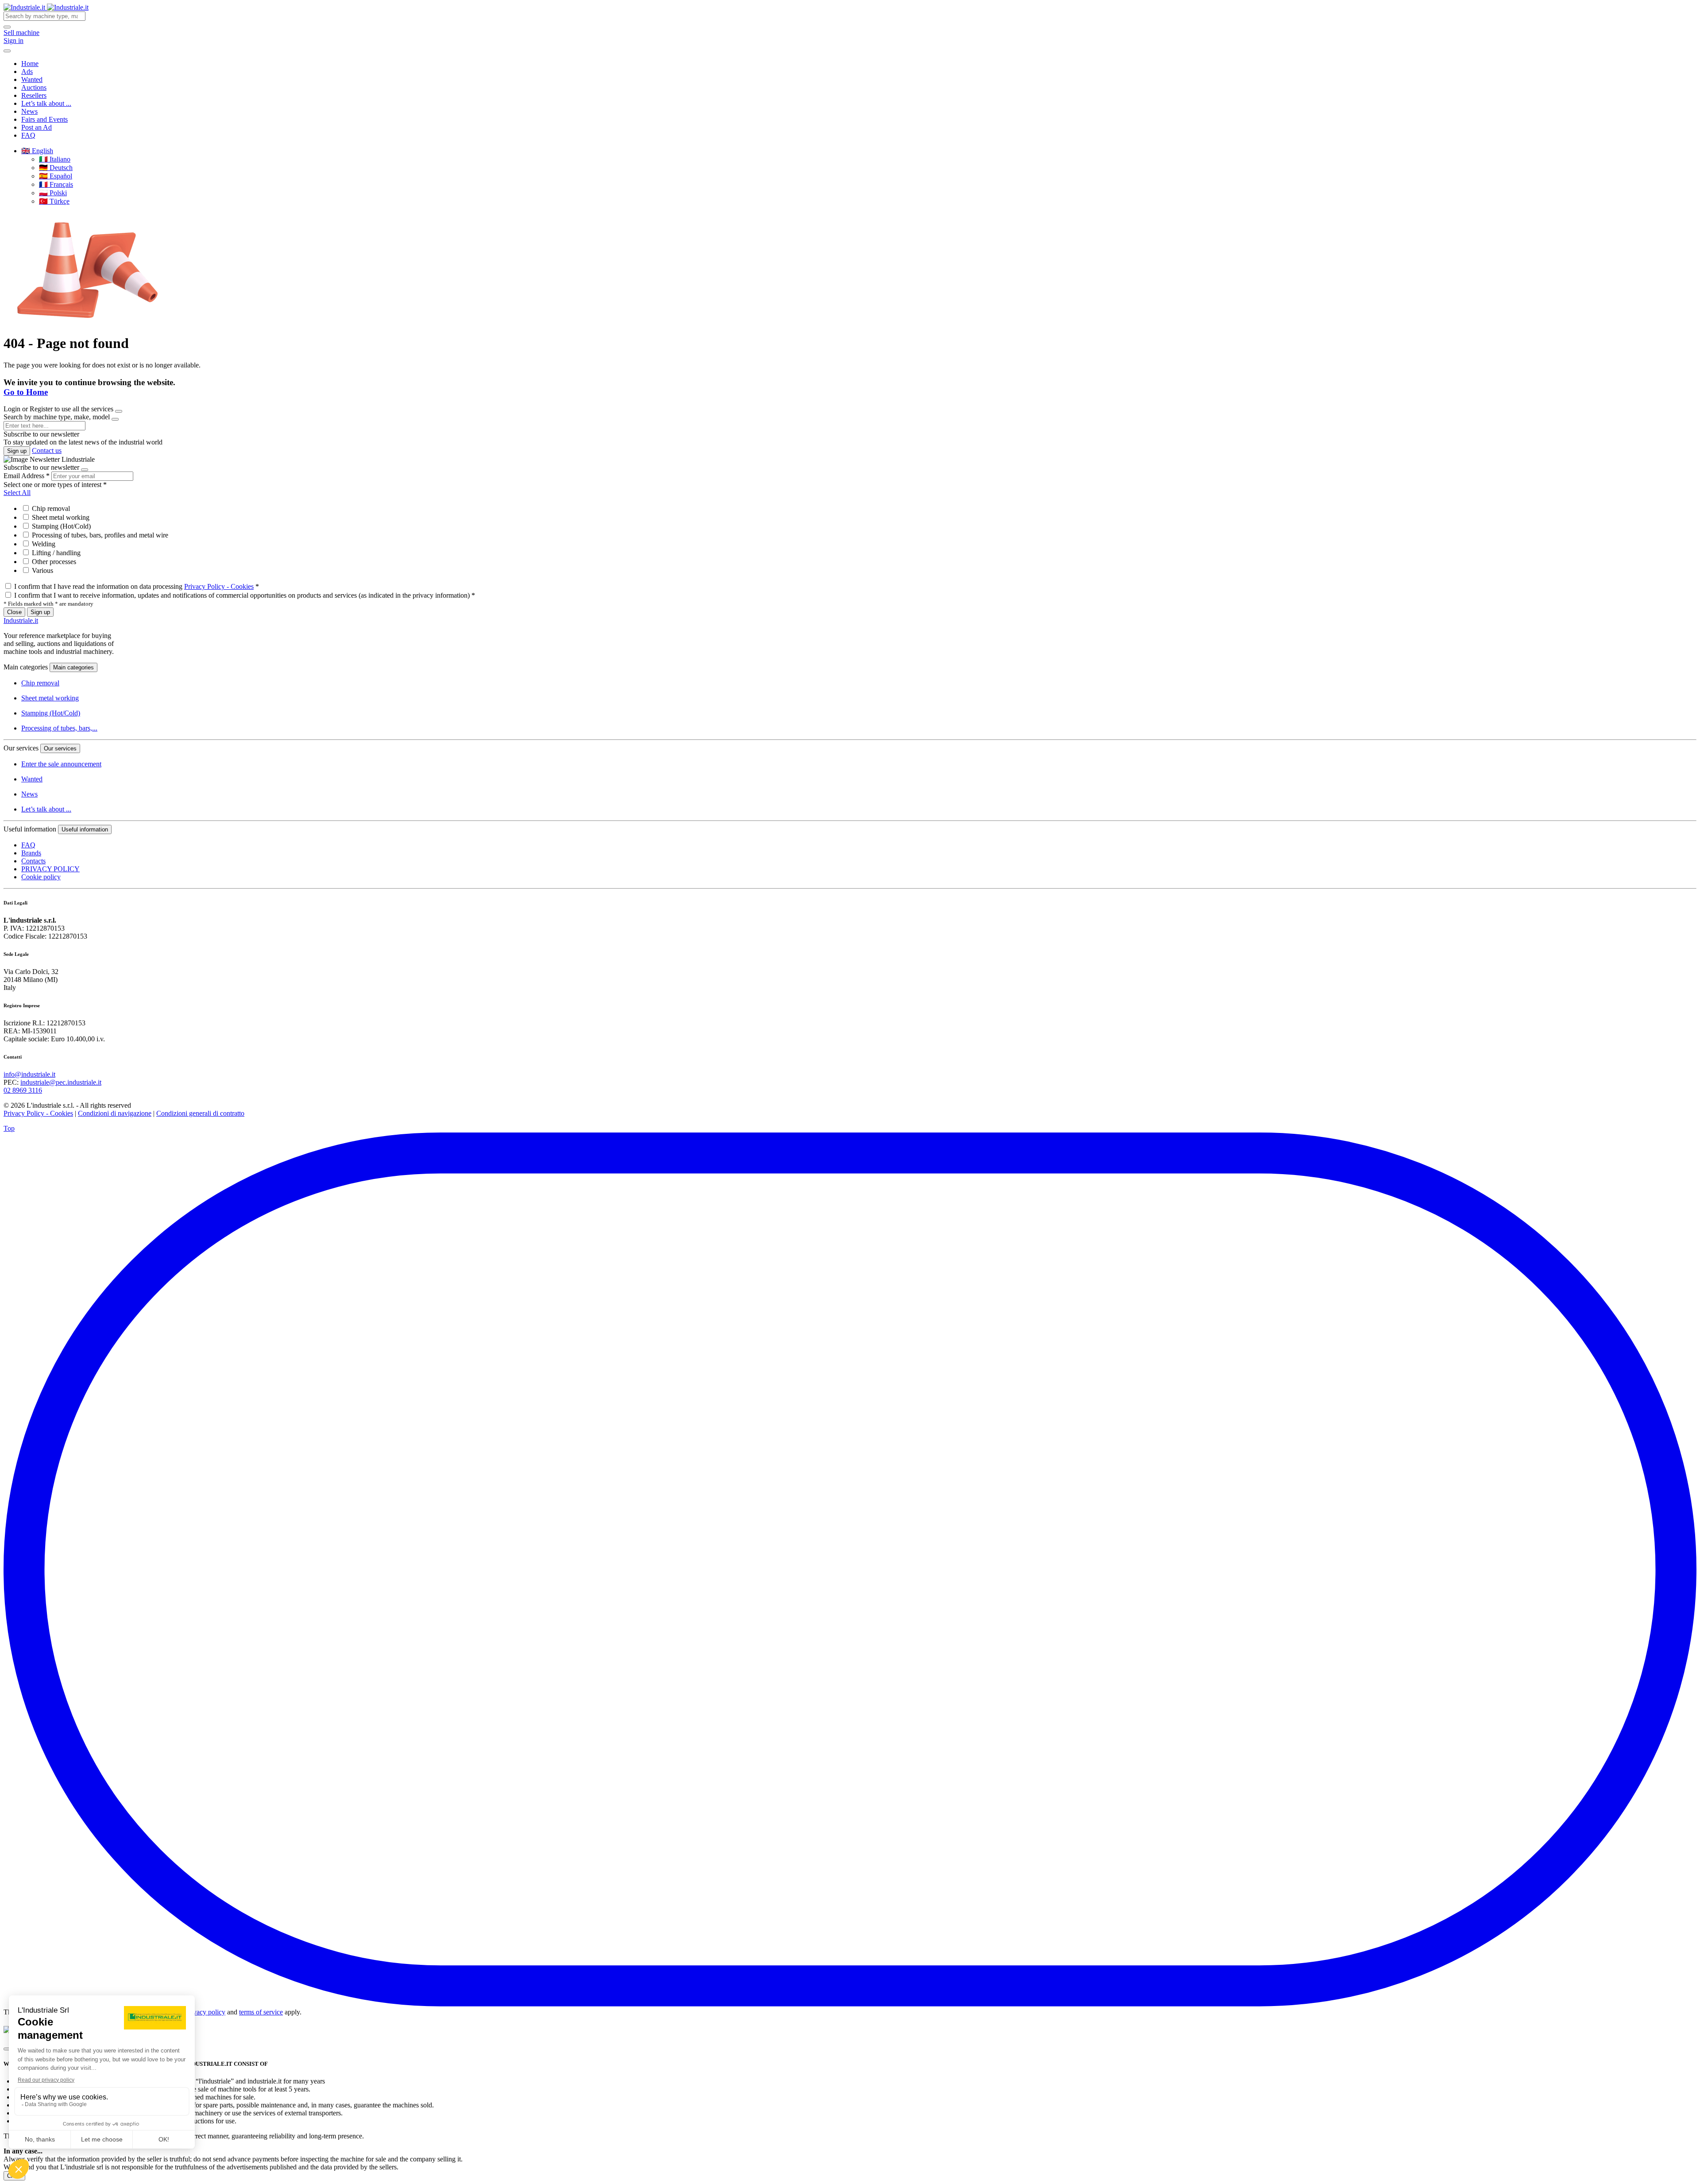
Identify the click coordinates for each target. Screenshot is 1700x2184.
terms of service (261, 2012)
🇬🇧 (37, 151)
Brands (31, 853)
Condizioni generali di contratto (200, 1113)
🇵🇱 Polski (53, 193)
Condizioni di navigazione (115, 1113)
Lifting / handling (55, 553)
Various (42, 570)
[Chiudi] (7, 2049)
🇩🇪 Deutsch (56, 168)
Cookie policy (41, 877)
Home (30, 64)
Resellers (34, 95)
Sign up (17, 451)
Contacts (33, 861)
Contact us (47, 450)
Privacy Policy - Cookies (219, 586)
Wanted (32, 79)
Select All (17, 493)
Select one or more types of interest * (55, 485)
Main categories (73, 667)
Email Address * (27, 476)
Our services (60, 748)
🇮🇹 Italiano (55, 159)
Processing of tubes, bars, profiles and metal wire (99, 535)
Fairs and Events (44, 119)
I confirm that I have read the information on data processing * (137, 586)
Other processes (53, 562)
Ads (27, 72)
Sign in (14, 41)
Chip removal (50, 508)
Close (14, 612)
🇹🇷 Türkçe (54, 201)
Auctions (34, 87)
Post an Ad (37, 127)
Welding (43, 544)
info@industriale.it (29, 1074)
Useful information (85, 829)
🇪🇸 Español (56, 176)
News (29, 111)
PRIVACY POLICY (50, 869)
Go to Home (26, 392)
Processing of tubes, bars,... (59, 728)
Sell (21, 33)
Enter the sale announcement (61, 764)
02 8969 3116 (23, 1090)
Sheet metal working (60, 517)
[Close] (119, 411)
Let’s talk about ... (46, 103)
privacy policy (205, 2012)
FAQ (28, 135)
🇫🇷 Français (56, 184)
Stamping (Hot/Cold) (60, 526)
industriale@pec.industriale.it (61, 1082)
